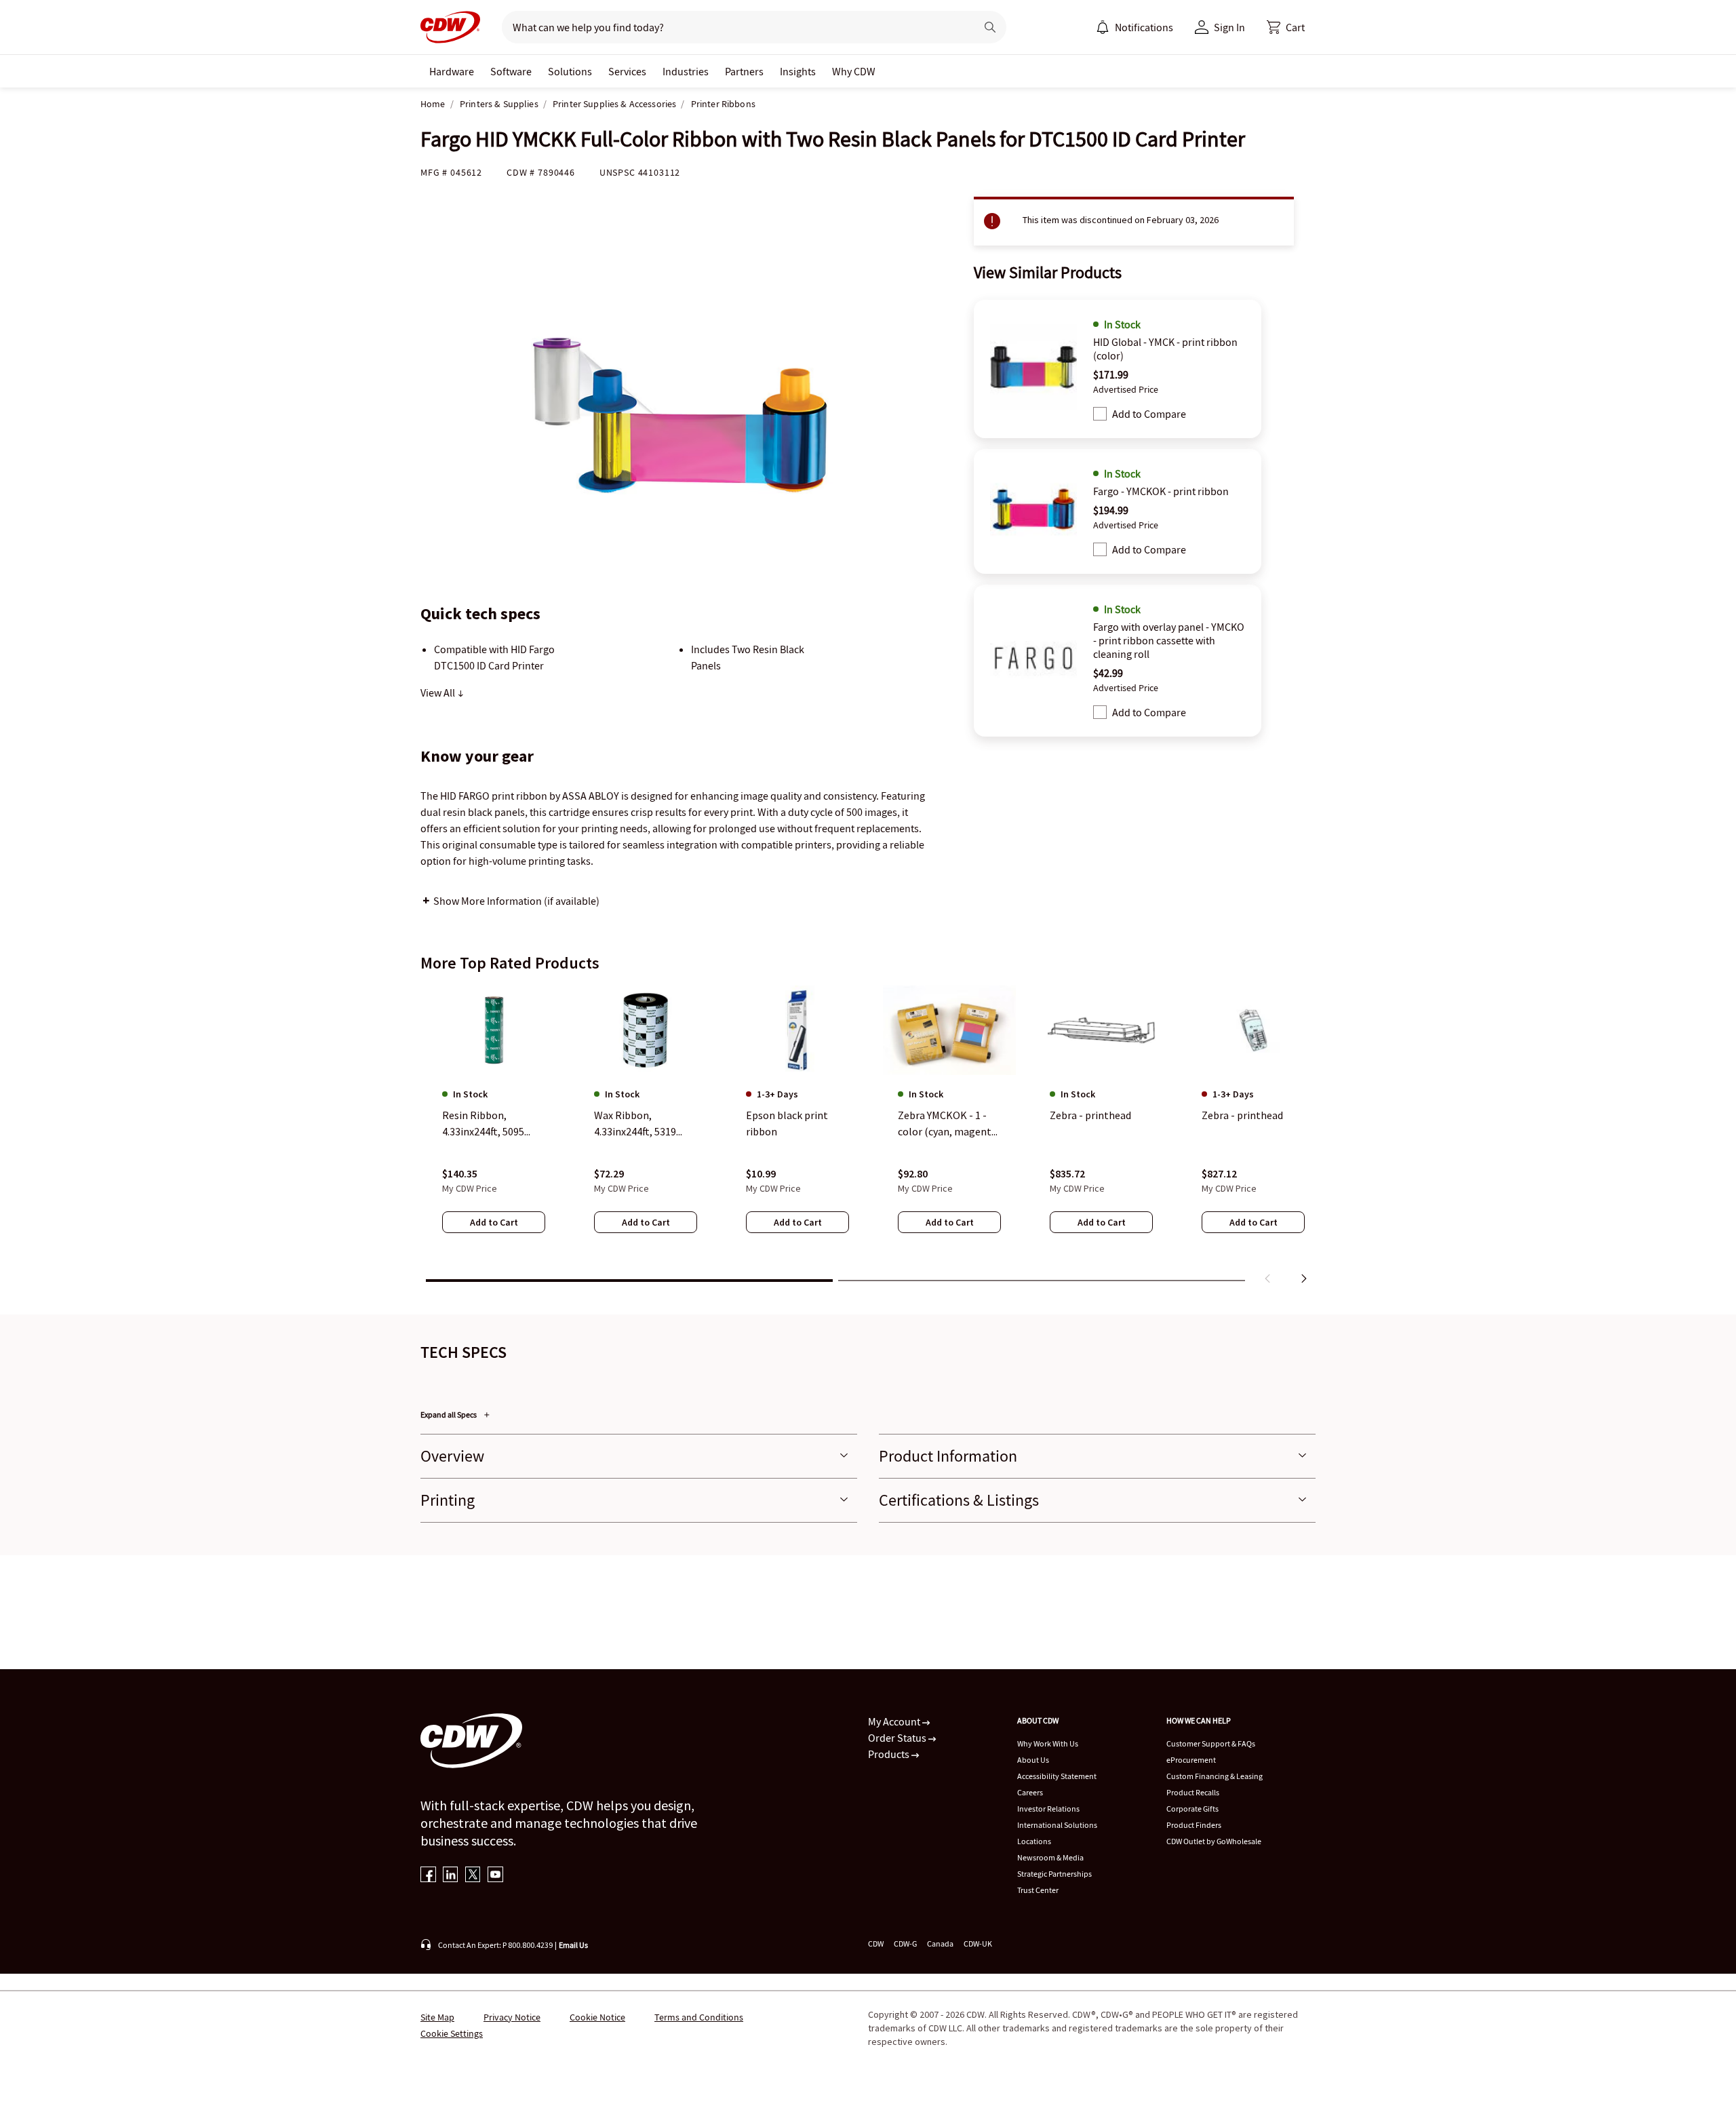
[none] (452, 71)
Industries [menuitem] (686, 71)
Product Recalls (1193, 1792)
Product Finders (1194, 1825)
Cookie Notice (597, 2017)
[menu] (1135, 27)
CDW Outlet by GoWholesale (1214, 1841)
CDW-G (905, 1944)
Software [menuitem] (511, 71)
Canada (940, 1944)
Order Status (898, 1738)
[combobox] (733, 27)
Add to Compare (1149, 414)
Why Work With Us (1048, 1743)
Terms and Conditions (699, 2017)
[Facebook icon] (428, 1876)
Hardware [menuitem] (452, 71)
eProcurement (1191, 1760)
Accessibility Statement (1057, 1776)
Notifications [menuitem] (1144, 27)
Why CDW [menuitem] (854, 71)
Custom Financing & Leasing (1215, 1776)
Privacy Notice (512, 2017)
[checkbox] (1100, 414)
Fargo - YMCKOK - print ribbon (1161, 491)
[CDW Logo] (450, 27)
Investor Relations (1048, 1809)
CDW (876, 1944)
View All (439, 692)
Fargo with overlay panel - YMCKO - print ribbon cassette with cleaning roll (1169, 640)
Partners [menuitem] (744, 71)
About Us (1033, 1760)
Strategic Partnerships (1054, 1874)
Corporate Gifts (1192, 1809)
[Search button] (990, 27)
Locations (1034, 1841)
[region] (868, 1137)
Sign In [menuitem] (1229, 27)
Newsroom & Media (1050, 1857)
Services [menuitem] (627, 71)
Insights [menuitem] (798, 71)
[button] (1286, 27)
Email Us (573, 1945)
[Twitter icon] (473, 1876)
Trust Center (1038, 1890)
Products (890, 1754)
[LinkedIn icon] (451, 1876)
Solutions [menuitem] (570, 71)
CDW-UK (978, 1944)
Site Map (437, 2017)
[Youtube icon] (495, 1876)
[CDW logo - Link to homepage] (450, 27)
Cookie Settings (452, 2033)
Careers (1030, 1792)
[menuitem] (1103, 27)
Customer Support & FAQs (1211, 1743)
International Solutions (1057, 1825)
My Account (895, 1721)
